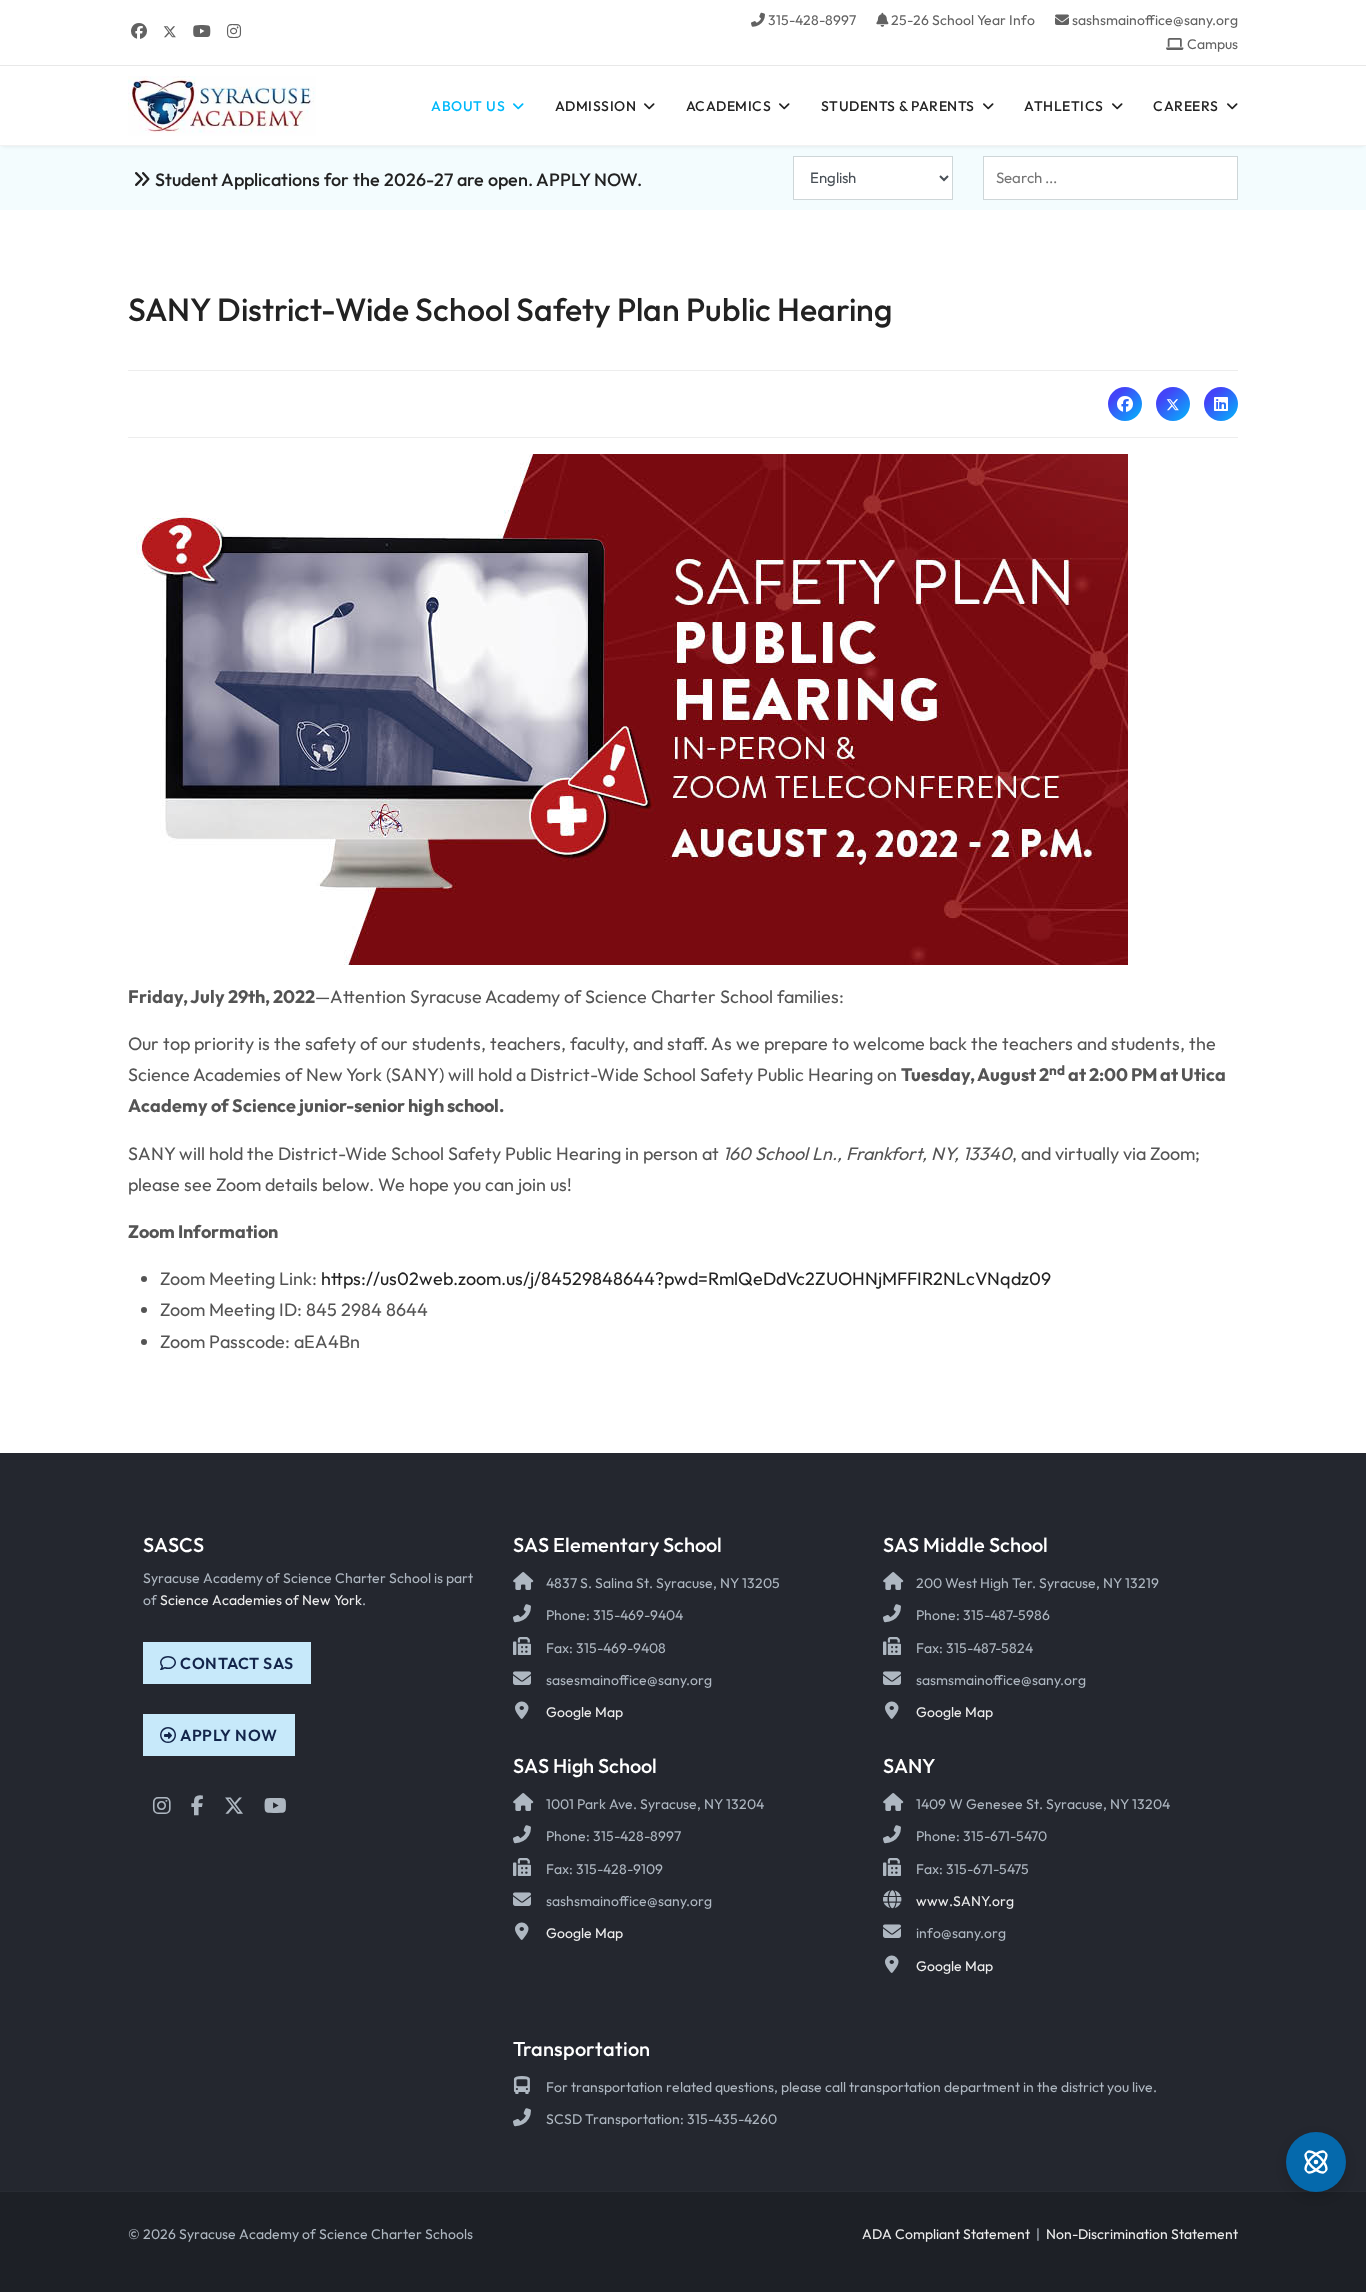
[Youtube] (202, 31)
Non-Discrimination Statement (1142, 2234)
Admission (596, 106)
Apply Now (227, 1735)
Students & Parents (898, 106)
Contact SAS (235, 1663)
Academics (729, 106)
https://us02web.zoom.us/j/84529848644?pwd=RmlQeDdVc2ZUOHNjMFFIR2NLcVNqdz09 (686, 1278)
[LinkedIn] (1221, 404)
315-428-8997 (812, 20)
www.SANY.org (965, 1901)
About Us (468, 106)
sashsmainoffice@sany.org (1155, 20)
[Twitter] (170, 31)
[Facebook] (139, 31)
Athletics (1064, 106)
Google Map (584, 1712)
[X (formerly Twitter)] (1173, 404)
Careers (1186, 106)
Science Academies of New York (261, 1600)
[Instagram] (234, 31)
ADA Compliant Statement (946, 2234)
